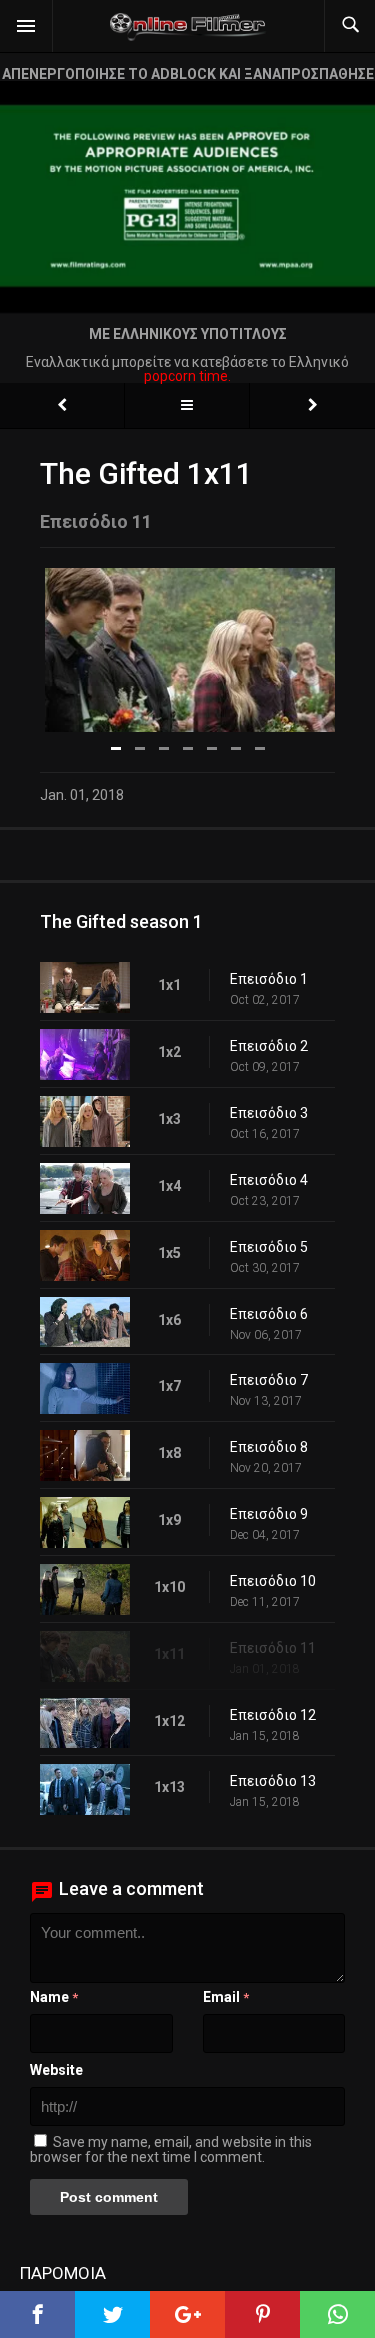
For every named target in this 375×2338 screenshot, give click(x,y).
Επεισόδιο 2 (269, 1046)
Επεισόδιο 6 (269, 1314)
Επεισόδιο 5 (269, 1247)
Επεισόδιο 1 (269, 979)
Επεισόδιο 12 (273, 1715)
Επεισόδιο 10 (273, 1581)
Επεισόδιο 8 (269, 1447)
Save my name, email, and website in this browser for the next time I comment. (171, 2149)
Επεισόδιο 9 (269, 1514)
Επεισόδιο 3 (269, 1113)
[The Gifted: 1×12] (312, 405)
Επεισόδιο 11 (273, 1648)
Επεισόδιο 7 (269, 1380)
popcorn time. (187, 376)
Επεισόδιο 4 (269, 1180)
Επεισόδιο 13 (273, 1781)
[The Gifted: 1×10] (62, 405)
